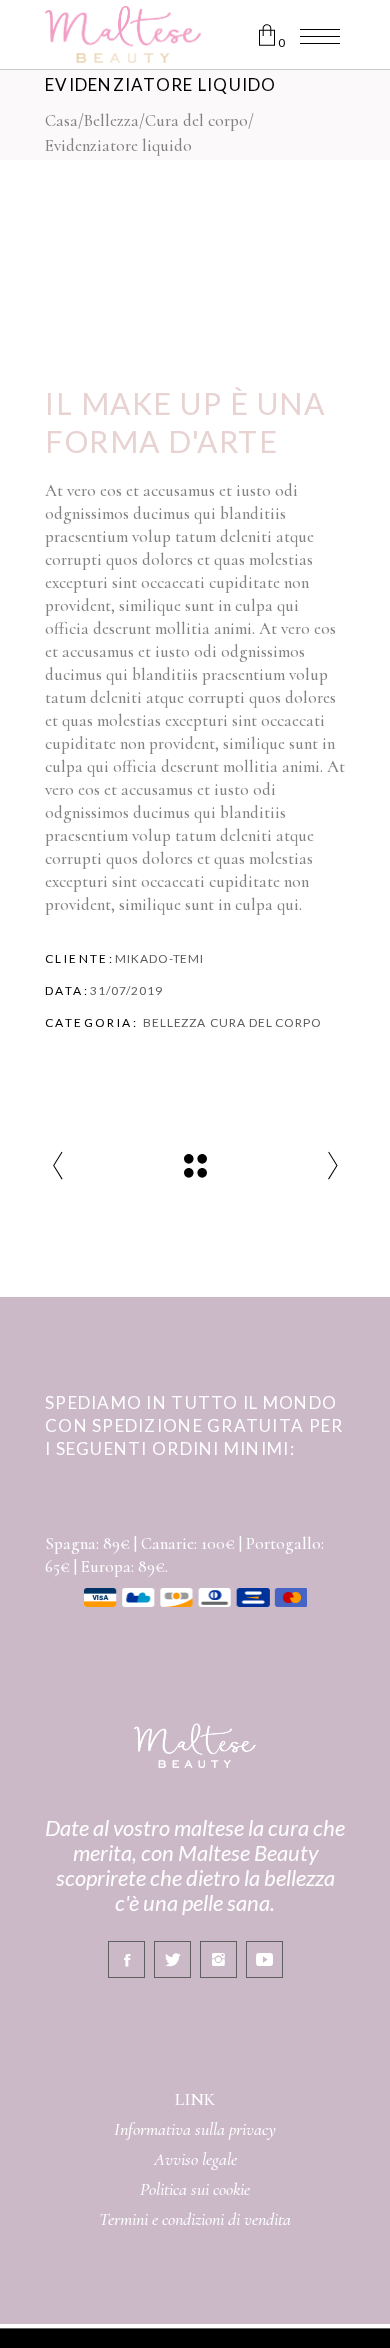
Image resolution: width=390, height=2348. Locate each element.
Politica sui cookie (195, 2189)
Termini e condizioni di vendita (195, 2219)
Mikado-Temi (159, 958)
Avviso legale (195, 2159)
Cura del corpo (196, 120)
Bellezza (111, 120)
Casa (61, 120)
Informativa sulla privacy (195, 2129)
